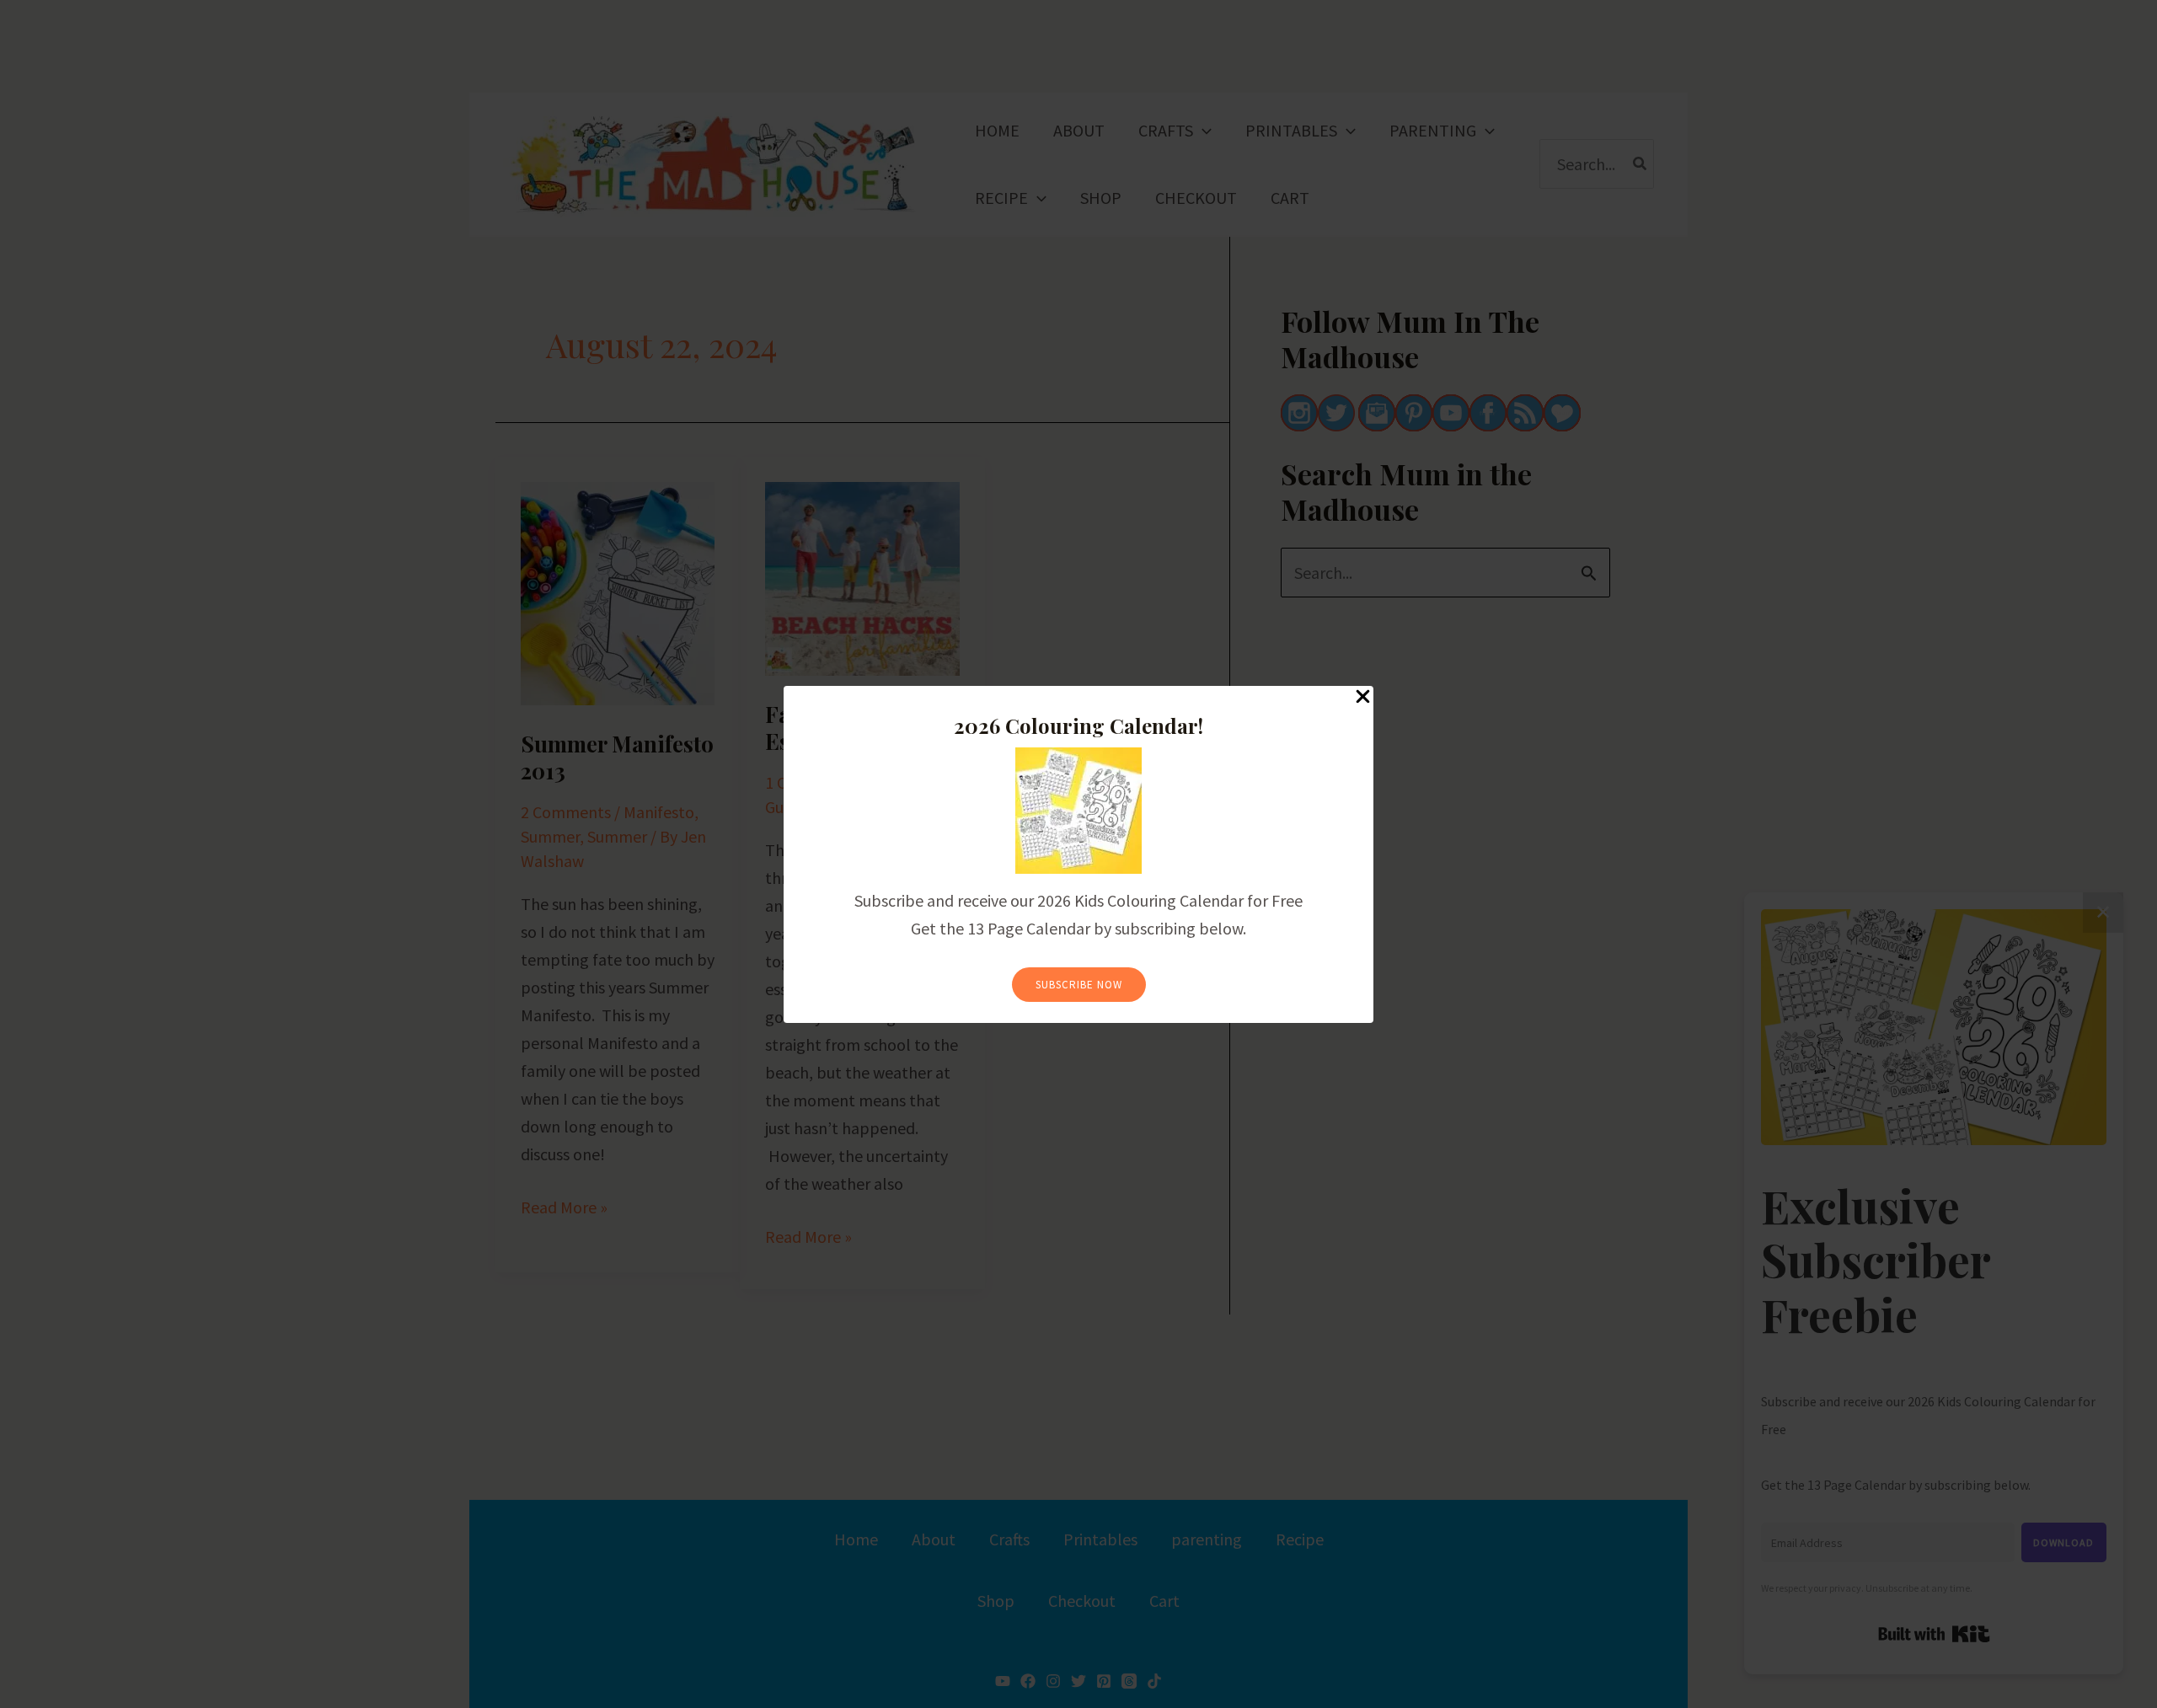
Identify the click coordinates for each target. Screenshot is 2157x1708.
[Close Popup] (1363, 697)
